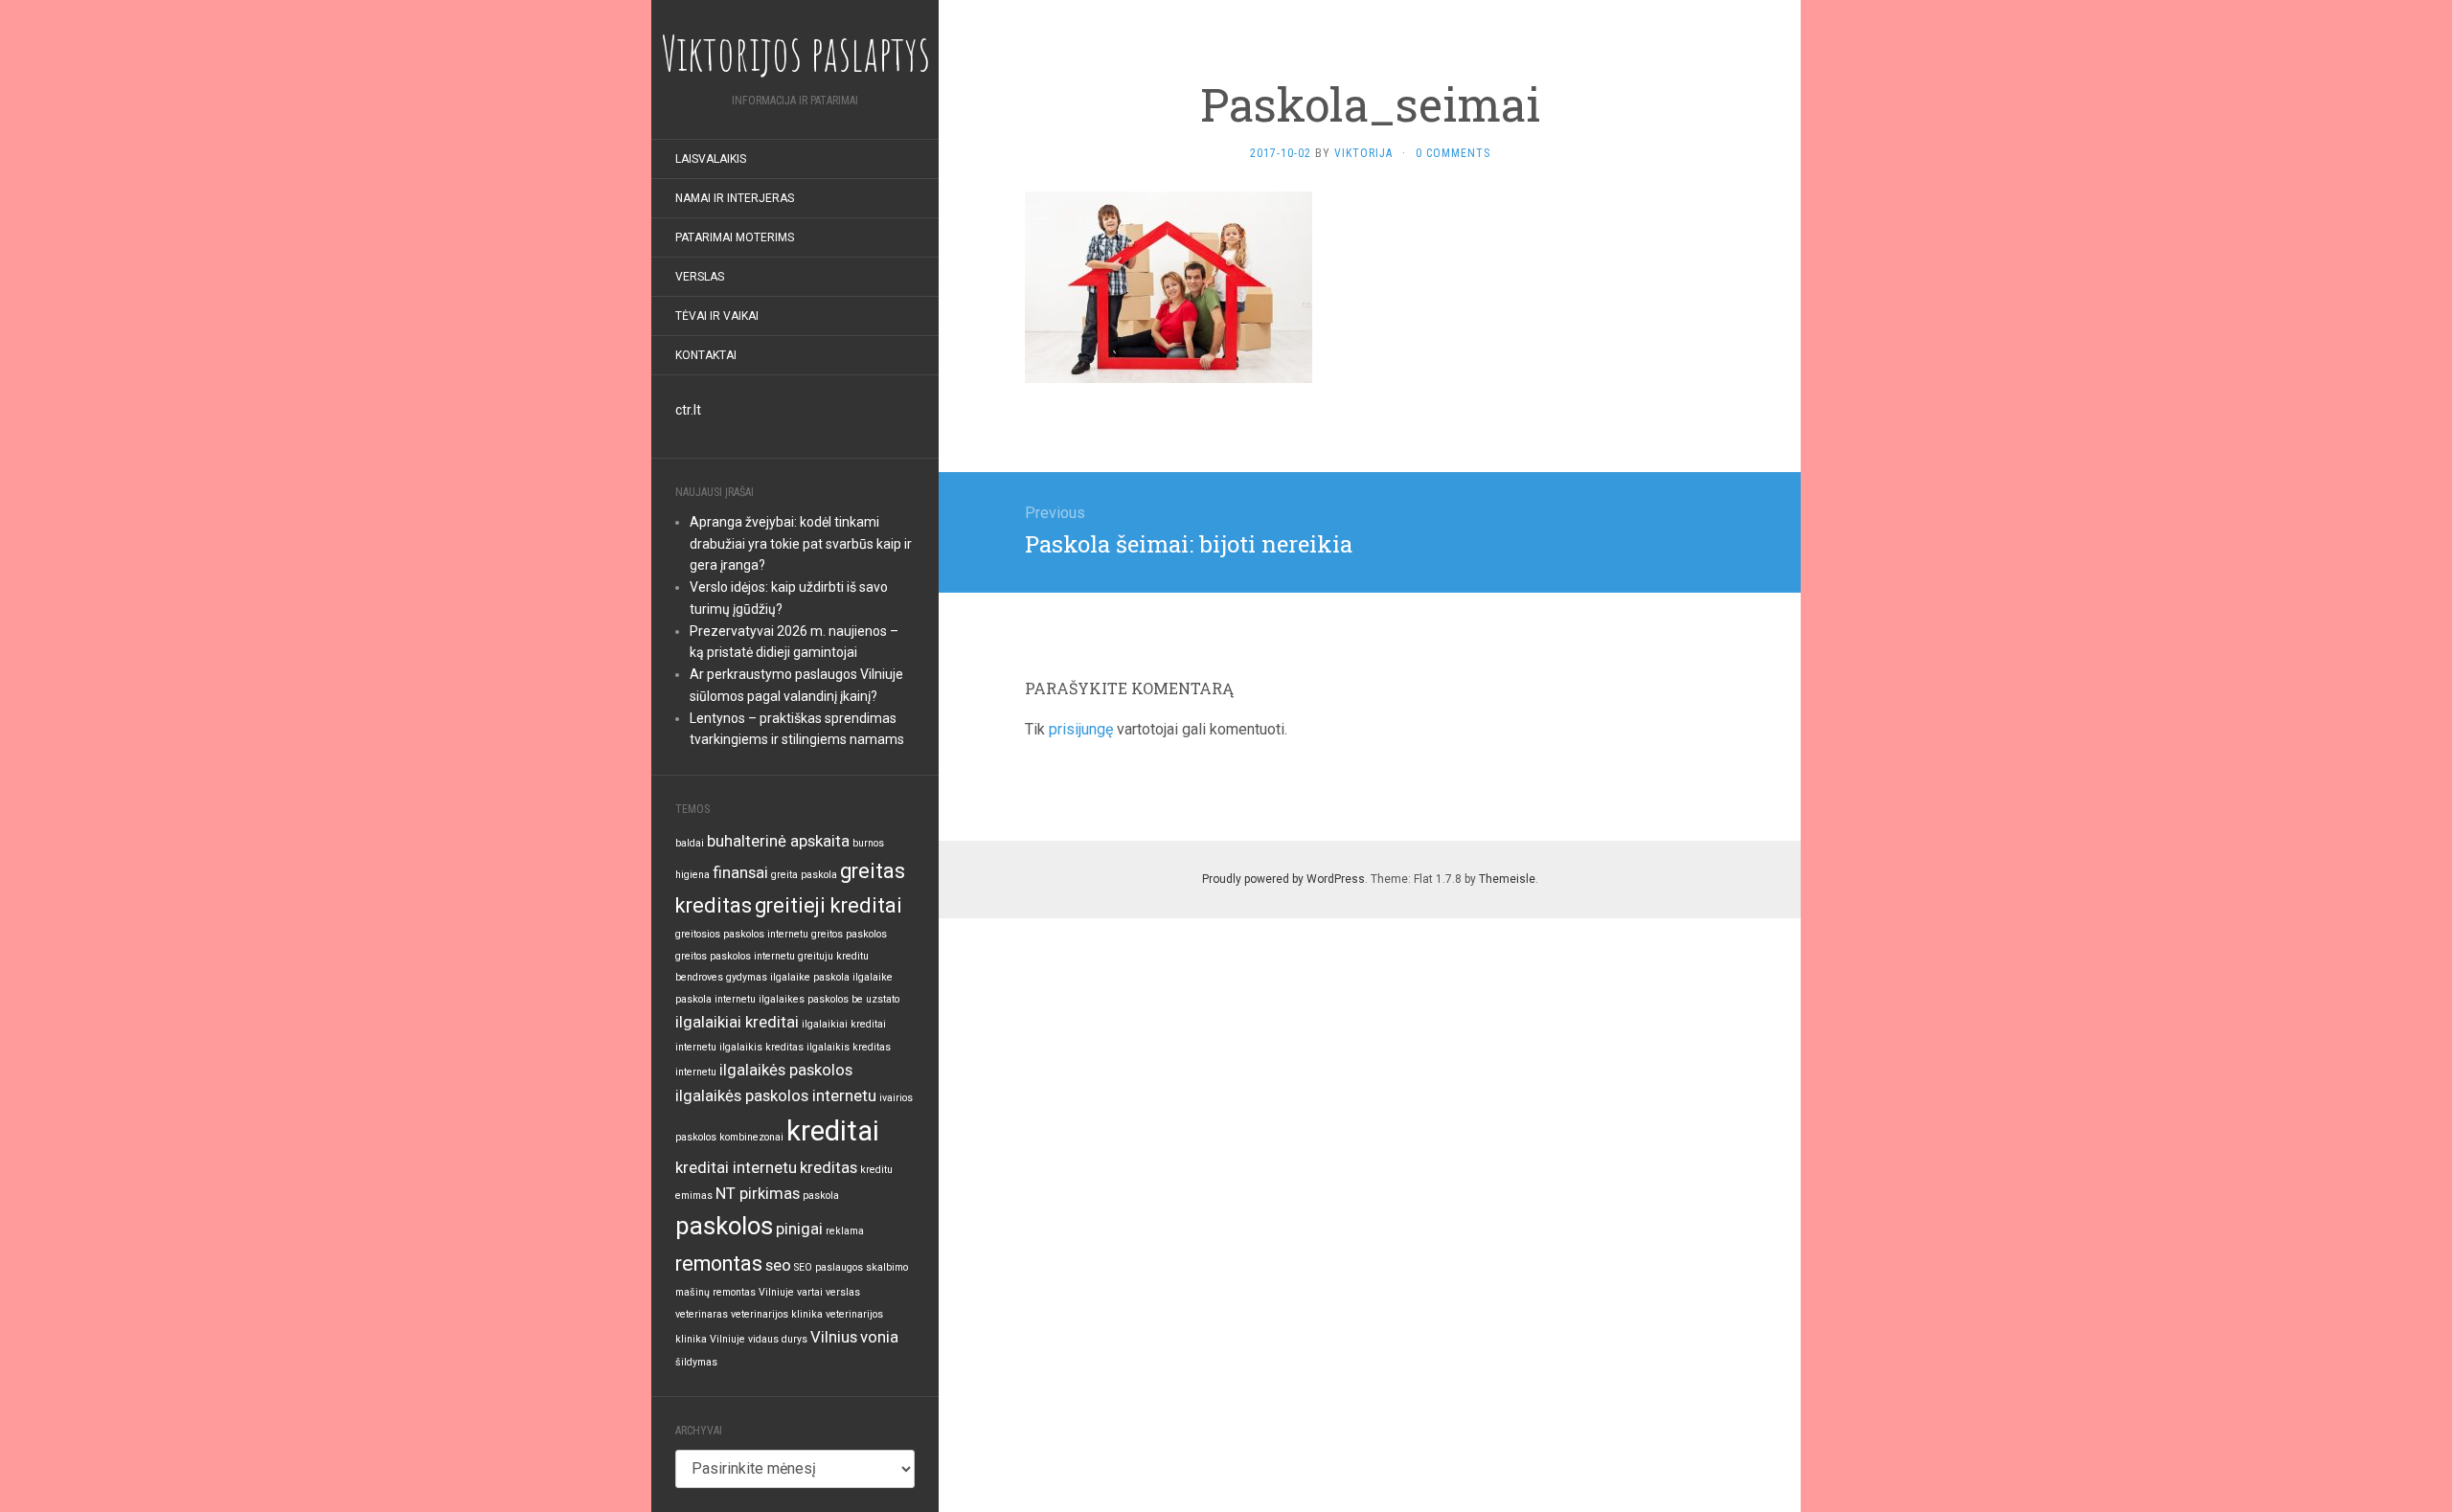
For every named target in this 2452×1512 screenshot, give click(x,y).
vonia (879, 1337)
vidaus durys (778, 1339)
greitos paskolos (849, 934)
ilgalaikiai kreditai (737, 1022)
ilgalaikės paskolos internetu (776, 1095)
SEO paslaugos (829, 1267)
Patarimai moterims (735, 237)
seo (778, 1265)
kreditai (833, 1131)
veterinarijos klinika (777, 1314)
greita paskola (804, 875)
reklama (845, 1231)
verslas (843, 1292)
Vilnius (834, 1337)
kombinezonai (751, 1137)
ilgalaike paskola (810, 977)
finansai (740, 872)
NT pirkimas (758, 1193)
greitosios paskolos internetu (742, 934)
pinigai (799, 1229)
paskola (821, 1196)
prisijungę (1081, 729)
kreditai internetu (736, 1167)
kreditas (829, 1167)
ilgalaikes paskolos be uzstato (829, 999)
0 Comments (1453, 153)
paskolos (724, 1226)
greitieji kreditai (829, 905)
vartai (810, 1292)
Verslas (700, 277)
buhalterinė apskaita (778, 841)
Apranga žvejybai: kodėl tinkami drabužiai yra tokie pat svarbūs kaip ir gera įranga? (801, 544)
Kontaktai (706, 355)
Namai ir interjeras (735, 198)
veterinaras (702, 1314)
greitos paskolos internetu (735, 956)
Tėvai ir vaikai (717, 316)
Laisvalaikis (711, 159)
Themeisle (1507, 879)
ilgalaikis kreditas (761, 1047)
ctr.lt (688, 410)
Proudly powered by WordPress (1283, 879)
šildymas (696, 1362)
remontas (719, 1264)
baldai (690, 843)
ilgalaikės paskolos (786, 1070)
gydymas (747, 977)
